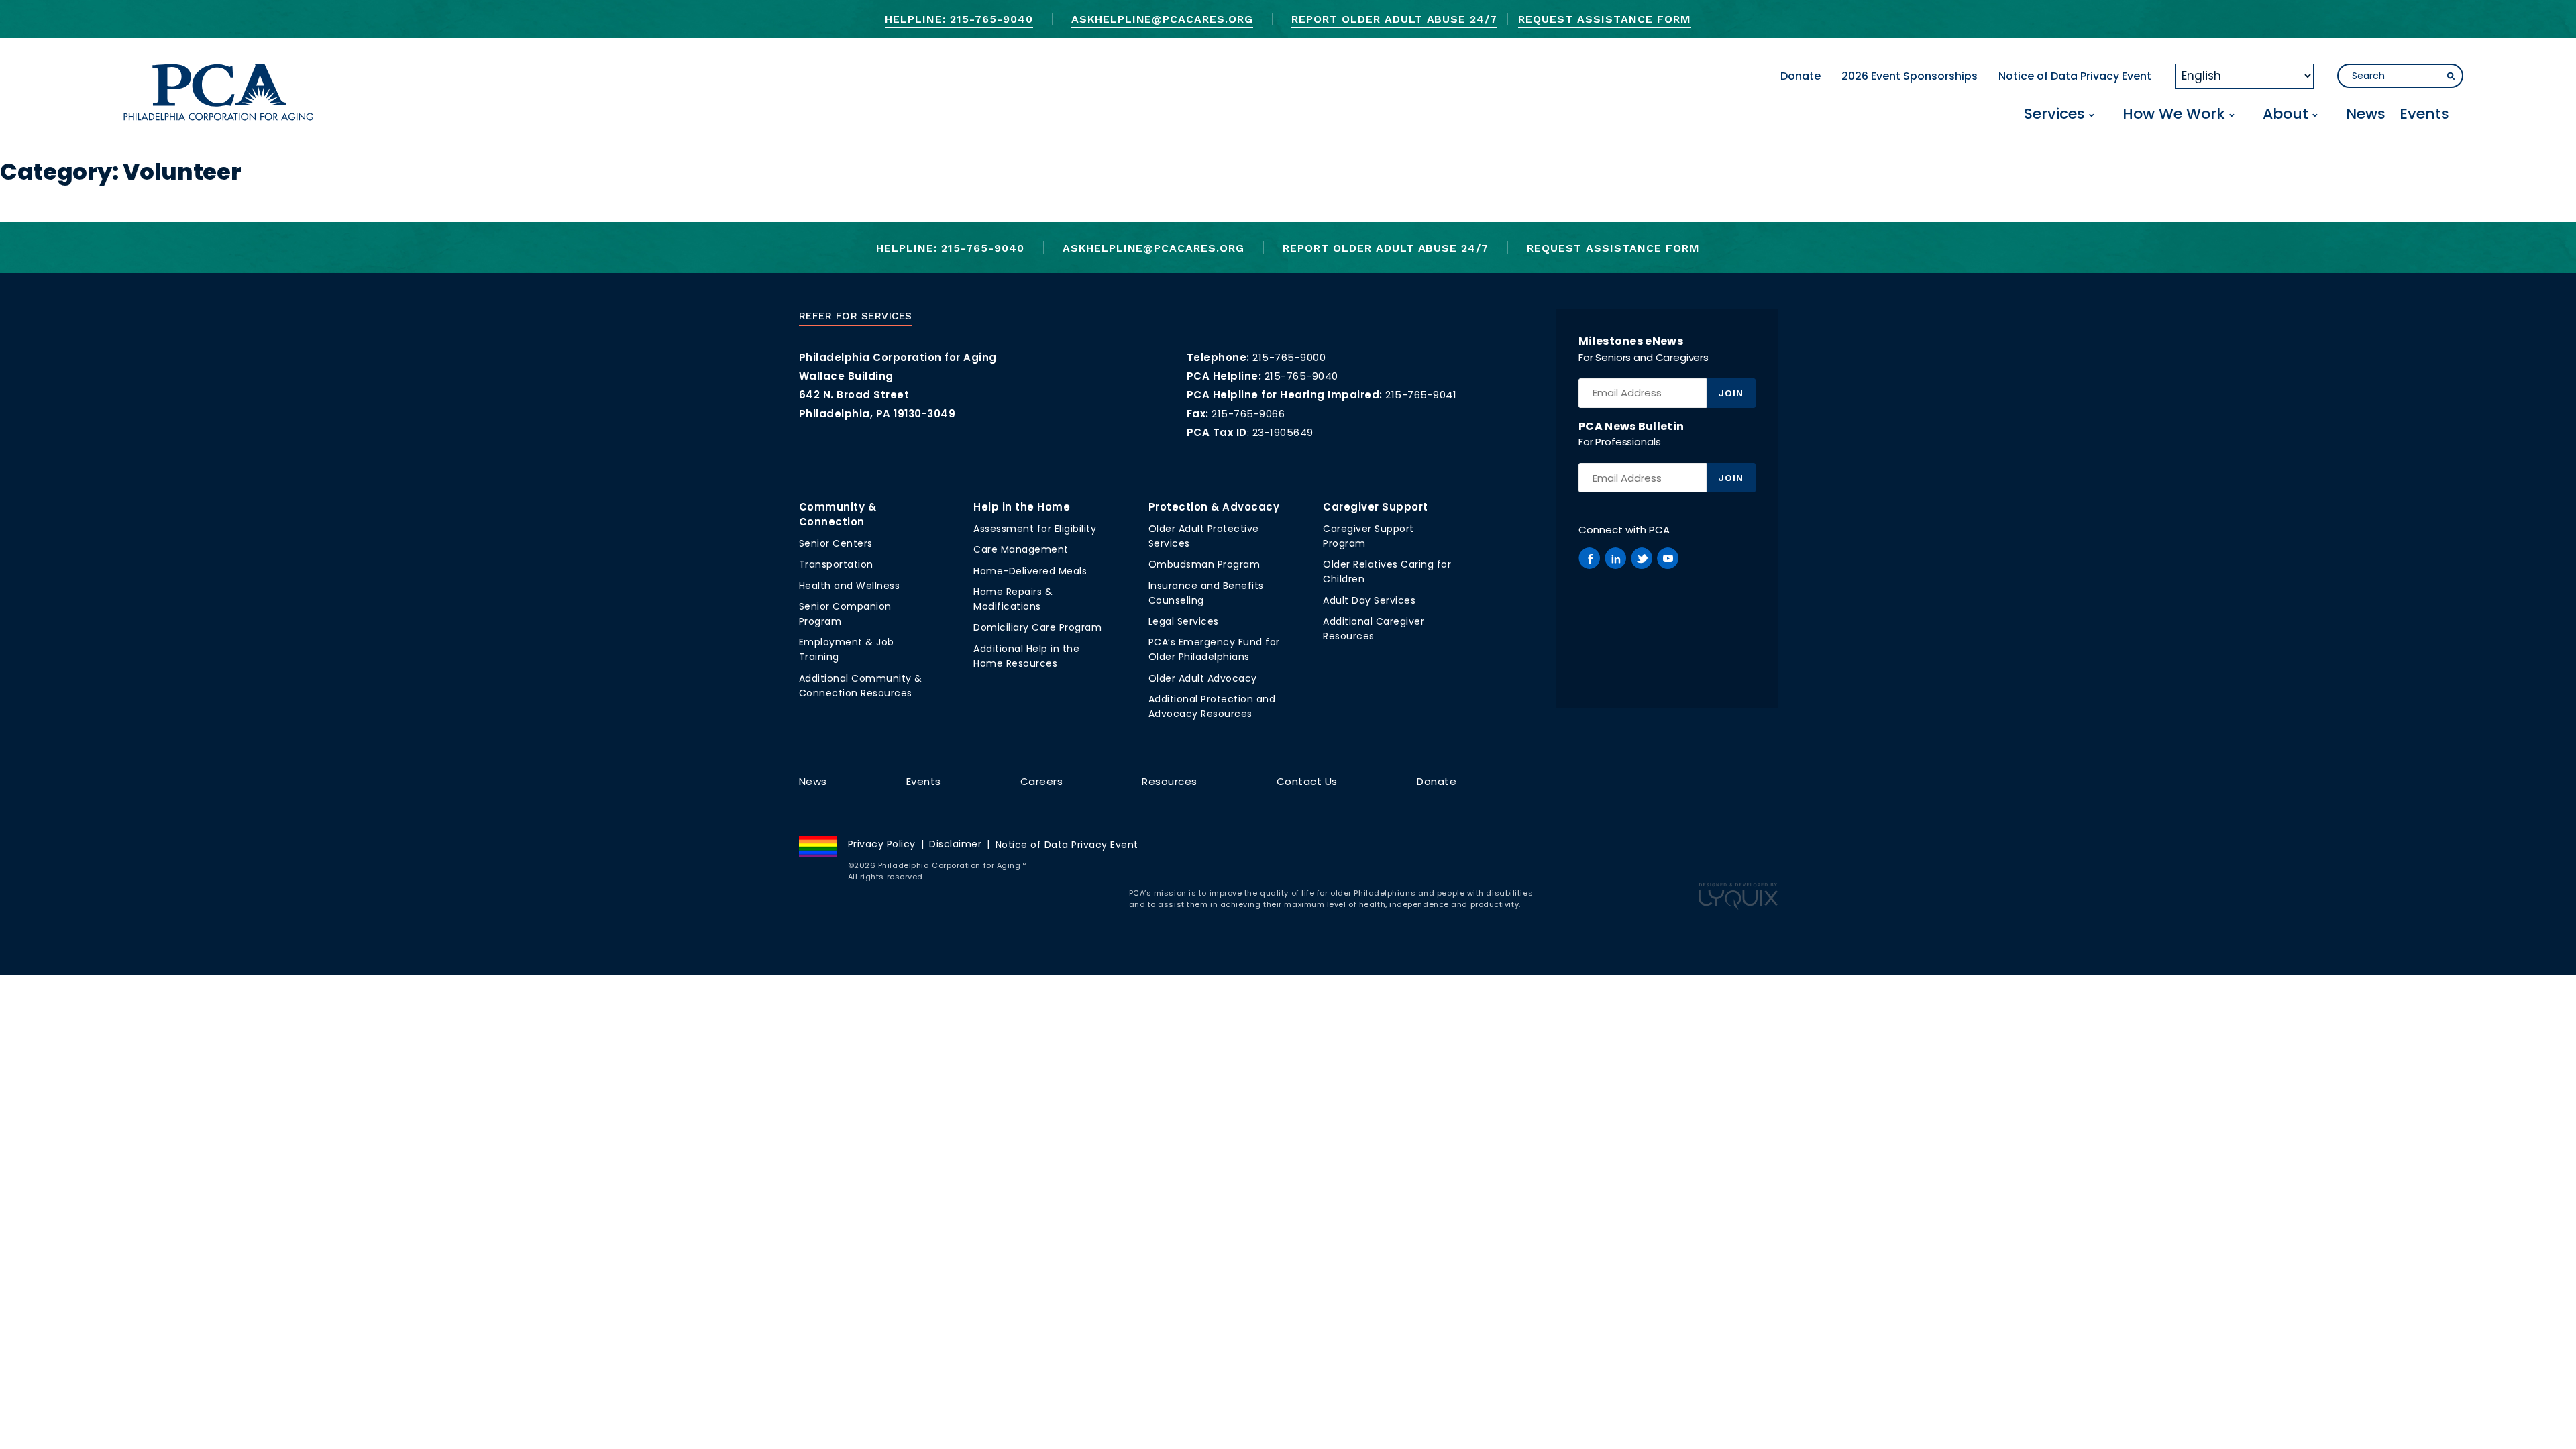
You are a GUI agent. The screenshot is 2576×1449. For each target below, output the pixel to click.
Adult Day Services (1369, 600)
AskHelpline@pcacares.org (1162, 19)
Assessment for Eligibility (1035, 529)
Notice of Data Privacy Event (2075, 76)
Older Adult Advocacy (1203, 678)
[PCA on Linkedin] (1615, 558)
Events (2424, 115)
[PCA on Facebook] (1589, 558)
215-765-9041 (1421, 395)
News (2366, 115)
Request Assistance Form (1604, 19)
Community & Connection (838, 514)
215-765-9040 (1301, 376)
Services (2054, 115)
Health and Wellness (850, 586)
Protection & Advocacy (1214, 507)
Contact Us (1307, 781)
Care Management (1021, 549)
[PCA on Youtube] (1668, 558)
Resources (1170, 781)
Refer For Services (856, 316)
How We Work (2174, 115)
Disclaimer (955, 844)
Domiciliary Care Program (1037, 627)
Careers (1042, 781)
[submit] (2451, 76)
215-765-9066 (1248, 414)
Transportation (836, 564)
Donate (1801, 76)
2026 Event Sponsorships (1910, 76)
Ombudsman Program (1204, 564)
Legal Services (1184, 621)
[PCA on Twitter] (1642, 558)
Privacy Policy (882, 844)
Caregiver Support (1376, 507)
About (2286, 115)
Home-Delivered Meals (1030, 571)
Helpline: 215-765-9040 (959, 19)
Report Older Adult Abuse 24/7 (1394, 19)
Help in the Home (1022, 507)
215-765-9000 (1289, 357)
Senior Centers (836, 543)
